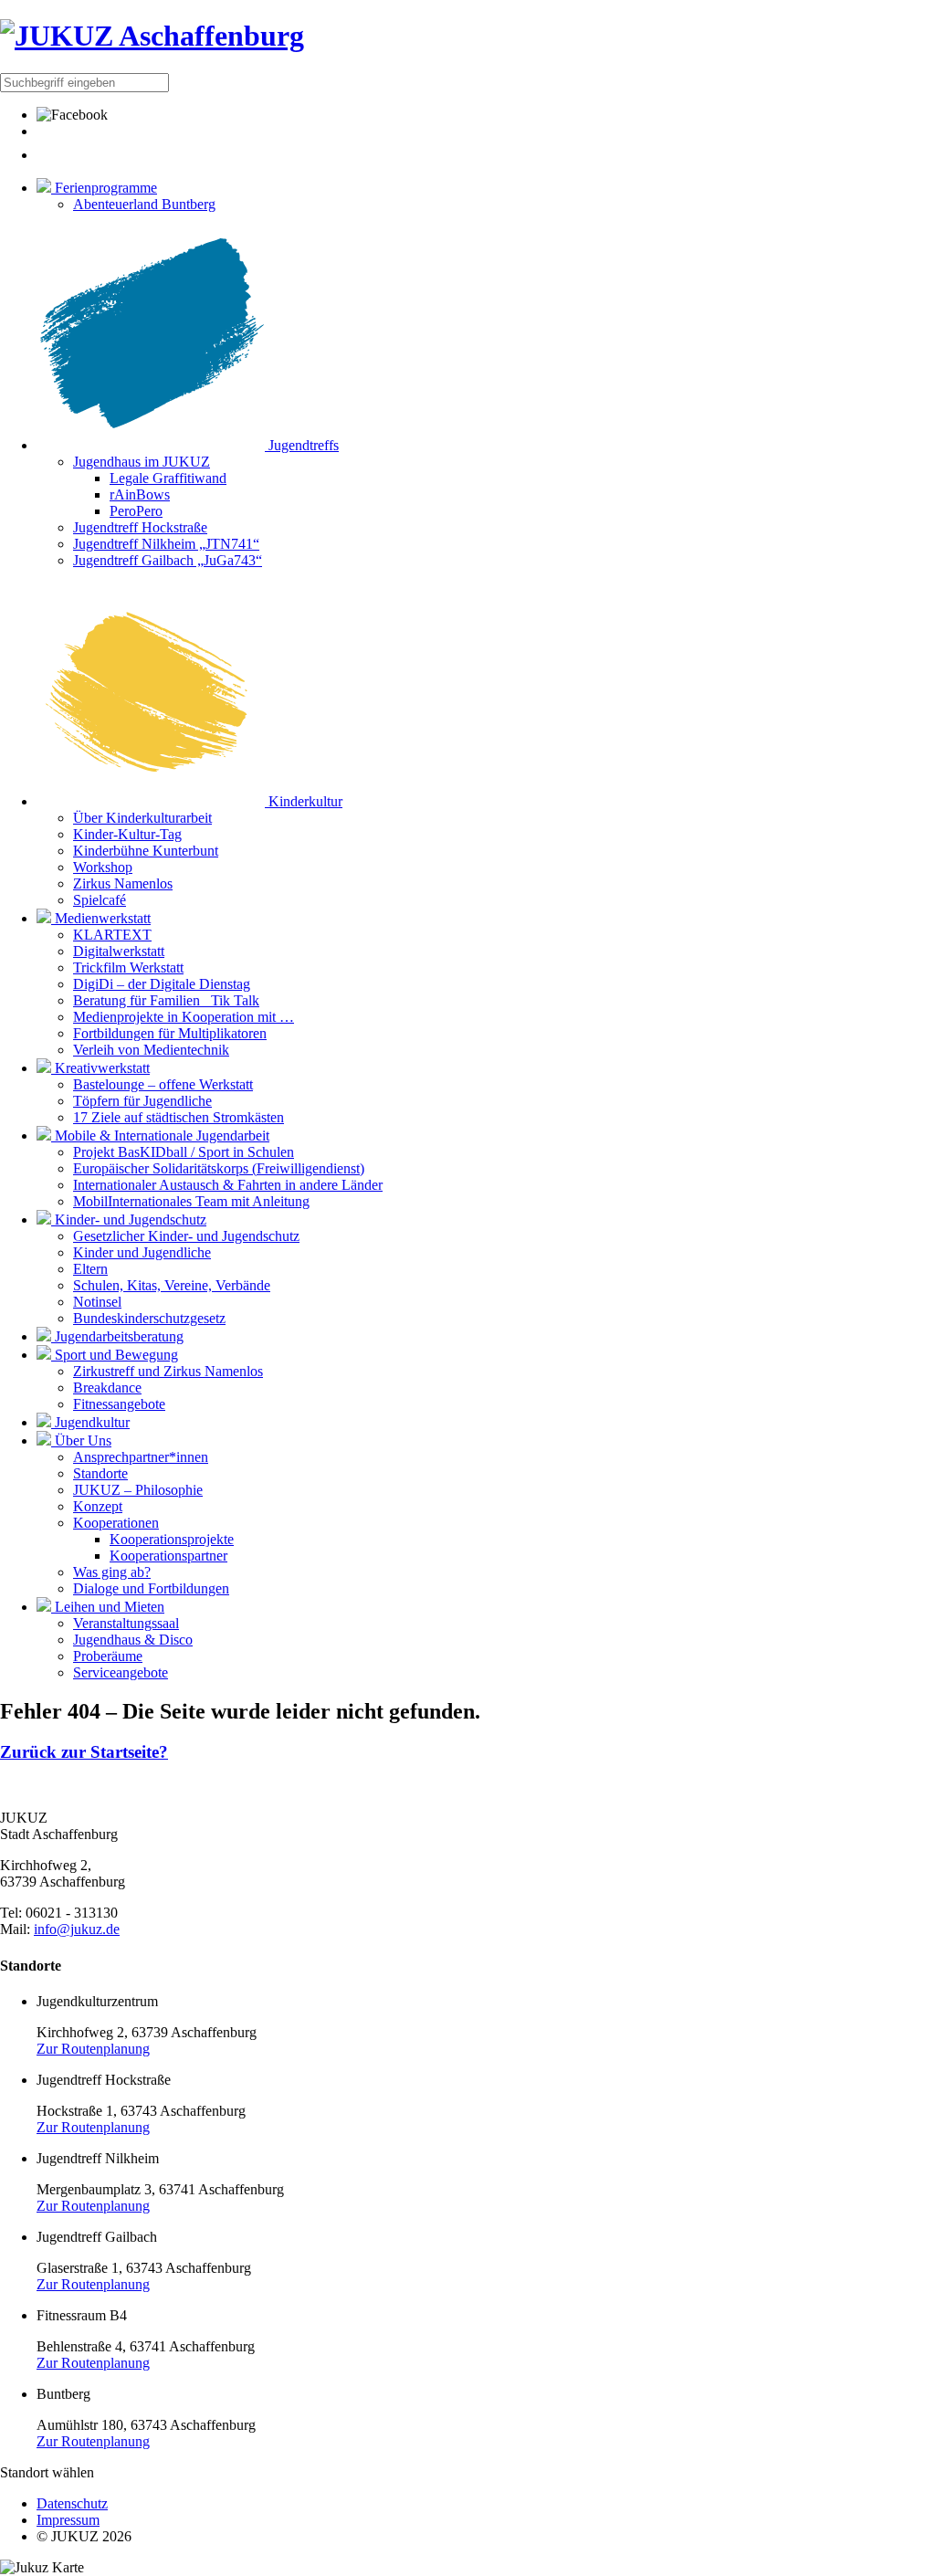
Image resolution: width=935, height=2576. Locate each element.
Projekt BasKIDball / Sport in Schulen (184, 1152)
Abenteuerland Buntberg (144, 204)
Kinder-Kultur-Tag (127, 834)
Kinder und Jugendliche (142, 1252)
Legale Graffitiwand (168, 478)
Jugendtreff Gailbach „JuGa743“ (168, 560)
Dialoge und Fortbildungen (151, 1588)
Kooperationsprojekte (172, 1539)
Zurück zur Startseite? (84, 1752)
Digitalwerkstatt (119, 951)
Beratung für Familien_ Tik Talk (166, 1000)
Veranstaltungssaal (126, 1623)
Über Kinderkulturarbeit (142, 818)
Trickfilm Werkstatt (128, 967)
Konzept (98, 1506)
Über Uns (81, 1440)
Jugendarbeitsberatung (117, 1336)
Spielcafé (100, 900)
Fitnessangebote (119, 1404)
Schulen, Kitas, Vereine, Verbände (172, 1285)
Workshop (103, 867)
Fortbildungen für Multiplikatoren (170, 1033)
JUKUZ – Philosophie (138, 1490)
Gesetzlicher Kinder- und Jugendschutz (186, 1236)
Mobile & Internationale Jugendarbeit (160, 1136)
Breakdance (107, 1388)
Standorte (100, 1473)
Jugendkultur (90, 1422)
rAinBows (140, 494)
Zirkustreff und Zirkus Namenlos (168, 1371)
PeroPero (136, 511)
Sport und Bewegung (115, 1355)
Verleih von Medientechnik (151, 1050)
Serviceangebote (121, 1672)
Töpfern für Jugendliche (142, 1101)
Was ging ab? (112, 1572)
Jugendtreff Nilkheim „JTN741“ (166, 544)
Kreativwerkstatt (100, 1068)
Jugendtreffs (302, 445)
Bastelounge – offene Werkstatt (163, 1084)
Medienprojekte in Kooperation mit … (184, 1017)
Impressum (68, 2520)
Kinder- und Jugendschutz (129, 1220)
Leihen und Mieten (108, 1607)
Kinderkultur (304, 801)
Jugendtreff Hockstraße (140, 527)
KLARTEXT (112, 935)
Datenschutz (72, 2503)
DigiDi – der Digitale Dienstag (162, 984)
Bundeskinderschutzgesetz (149, 1318)
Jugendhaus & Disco (133, 1640)
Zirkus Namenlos (123, 883)
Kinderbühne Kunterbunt (146, 851)
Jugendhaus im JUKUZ (142, 462)
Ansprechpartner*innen (141, 1457)
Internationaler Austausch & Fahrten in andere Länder (228, 1185)
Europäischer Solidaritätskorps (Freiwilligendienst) (219, 1168)
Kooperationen (116, 1523)
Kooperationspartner (168, 1556)
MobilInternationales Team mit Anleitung (191, 1201)
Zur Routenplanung (93, 2049)
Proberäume (108, 1656)
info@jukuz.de (77, 1929)
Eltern (90, 1269)
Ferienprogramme (104, 188)
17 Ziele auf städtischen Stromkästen (179, 1117)
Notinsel (97, 1302)
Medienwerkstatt (101, 918)
